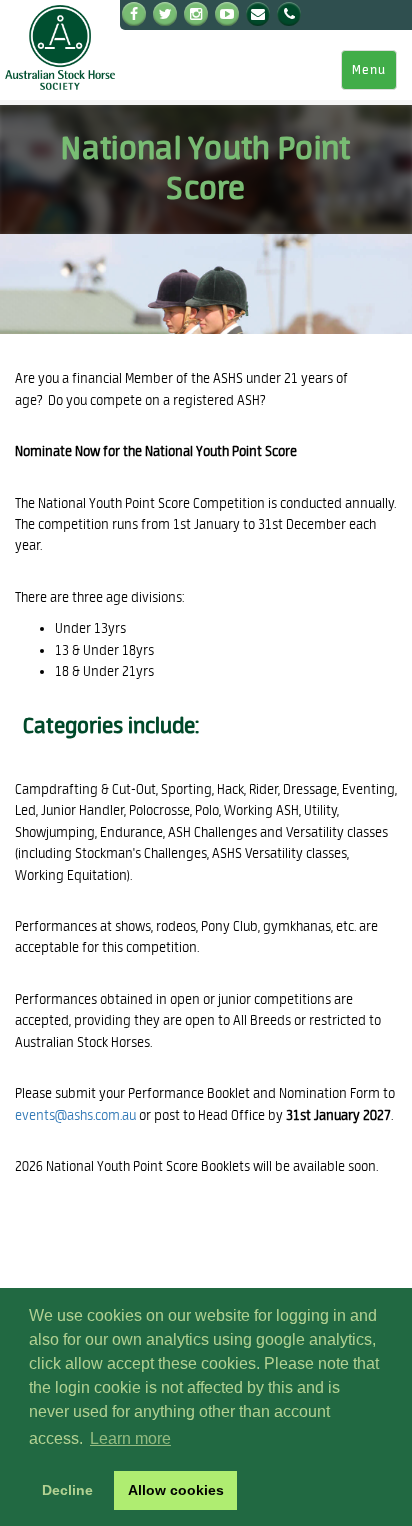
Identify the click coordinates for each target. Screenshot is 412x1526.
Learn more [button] (130, 1438)
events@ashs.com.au (75, 1115)
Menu (369, 70)
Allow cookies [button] (176, 1490)
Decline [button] (67, 1490)
